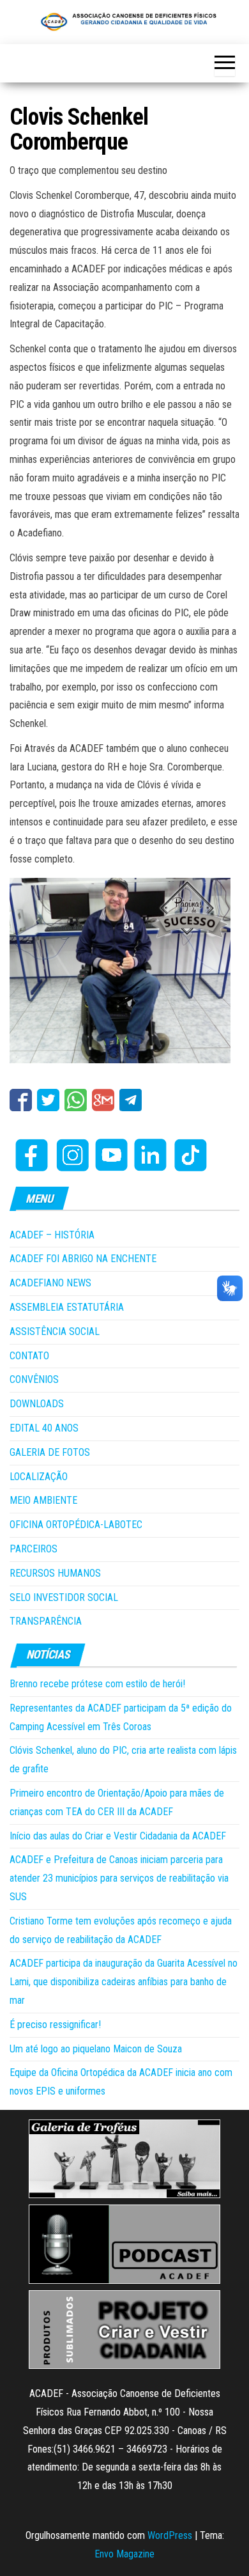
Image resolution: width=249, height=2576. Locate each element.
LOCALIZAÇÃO (39, 1477)
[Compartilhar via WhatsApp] (76, 1100)
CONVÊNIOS (34, 1379)
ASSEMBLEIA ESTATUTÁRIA (67, 1307)
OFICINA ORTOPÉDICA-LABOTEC (76, 1525)
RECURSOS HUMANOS (55, 1573)
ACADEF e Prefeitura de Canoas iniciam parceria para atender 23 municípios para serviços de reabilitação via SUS (119, 1878)
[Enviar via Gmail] (103, 1100)
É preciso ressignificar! (55, 2025)
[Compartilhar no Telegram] (131, 1100)
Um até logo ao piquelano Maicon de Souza (96, 2049)
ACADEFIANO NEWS (50, 1283)
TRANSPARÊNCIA (46, 1621)
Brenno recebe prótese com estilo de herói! (97, 1684)
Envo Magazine (124, 2554)
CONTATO (29, 1356)
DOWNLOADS (37, 1404)
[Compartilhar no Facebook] (21, 1100)
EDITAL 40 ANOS (44, 1428)
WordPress (170, 2535)
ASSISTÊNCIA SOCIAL (55, 1331)
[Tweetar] (48, 1100)
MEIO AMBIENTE (43, 1500)
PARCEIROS (34, 1549)
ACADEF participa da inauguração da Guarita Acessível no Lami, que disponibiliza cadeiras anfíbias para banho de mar (124, 1982)
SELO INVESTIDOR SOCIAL (64, 1597)
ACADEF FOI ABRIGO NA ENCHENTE (83, 1259)
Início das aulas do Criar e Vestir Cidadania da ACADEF (118, 1836)
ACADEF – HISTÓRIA (52, 1235)
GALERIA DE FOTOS (50, 1452)
